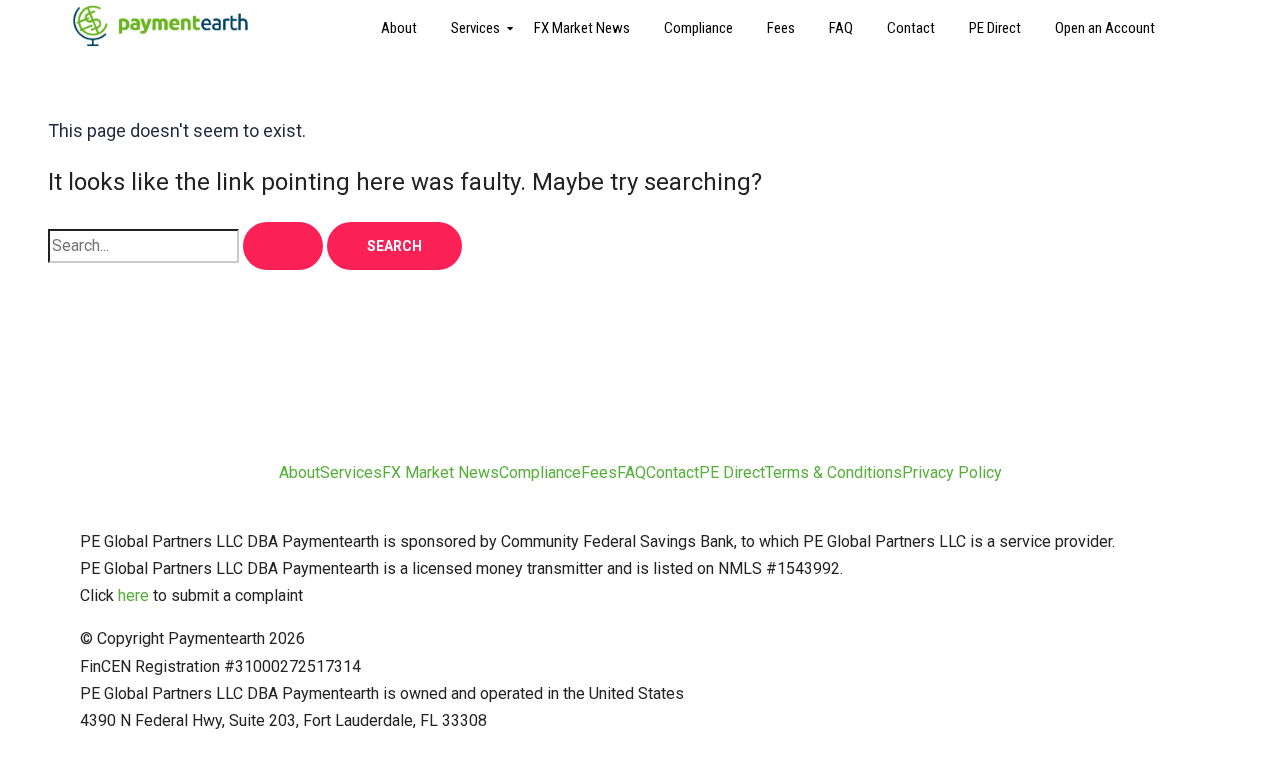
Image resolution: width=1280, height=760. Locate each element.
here (133, 595)
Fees (781, 28)
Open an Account (1105, 28)
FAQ (841, 28)
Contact (911, 28)
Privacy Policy (952, 472)
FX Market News (582, 28)
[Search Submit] (283, 246)
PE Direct (995, 28)
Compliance (698, 28)
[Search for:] (187, 245)
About (399, 28)
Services (475, 28)
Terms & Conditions (833, 472)
